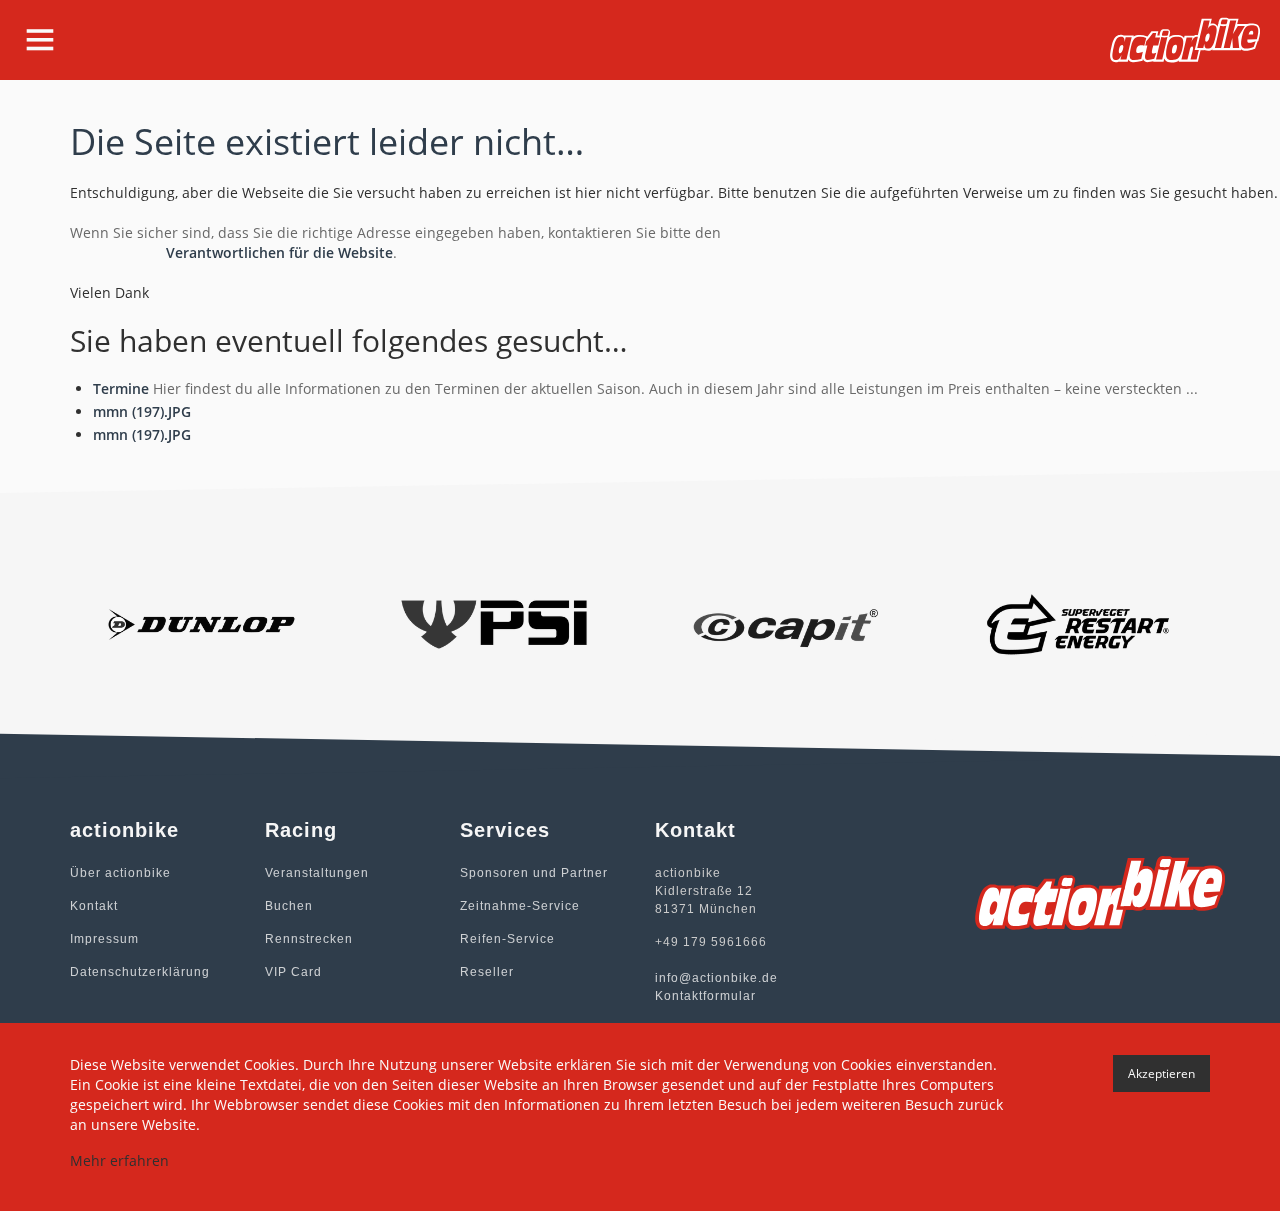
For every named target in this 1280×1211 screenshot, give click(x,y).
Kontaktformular (705, 996)
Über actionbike (120, 873)
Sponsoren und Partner (534, 873)
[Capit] (786, 622)
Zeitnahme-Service (520, 906)
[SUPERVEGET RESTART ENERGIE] (1079, 622)
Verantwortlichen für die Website (279, 252)
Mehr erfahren (119, 1160)
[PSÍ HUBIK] (494, 622)
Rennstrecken (309, 939)
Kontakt (94, 906)
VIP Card (293, 972)
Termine (121, 388)
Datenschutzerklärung (140, 972)
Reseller (487, 972)
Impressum (104, 939)
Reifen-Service (507, 939)
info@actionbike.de (716, 978)
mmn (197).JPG (142, 411)
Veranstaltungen (317, 873)
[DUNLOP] (201, 622)
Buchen (289, 906)
